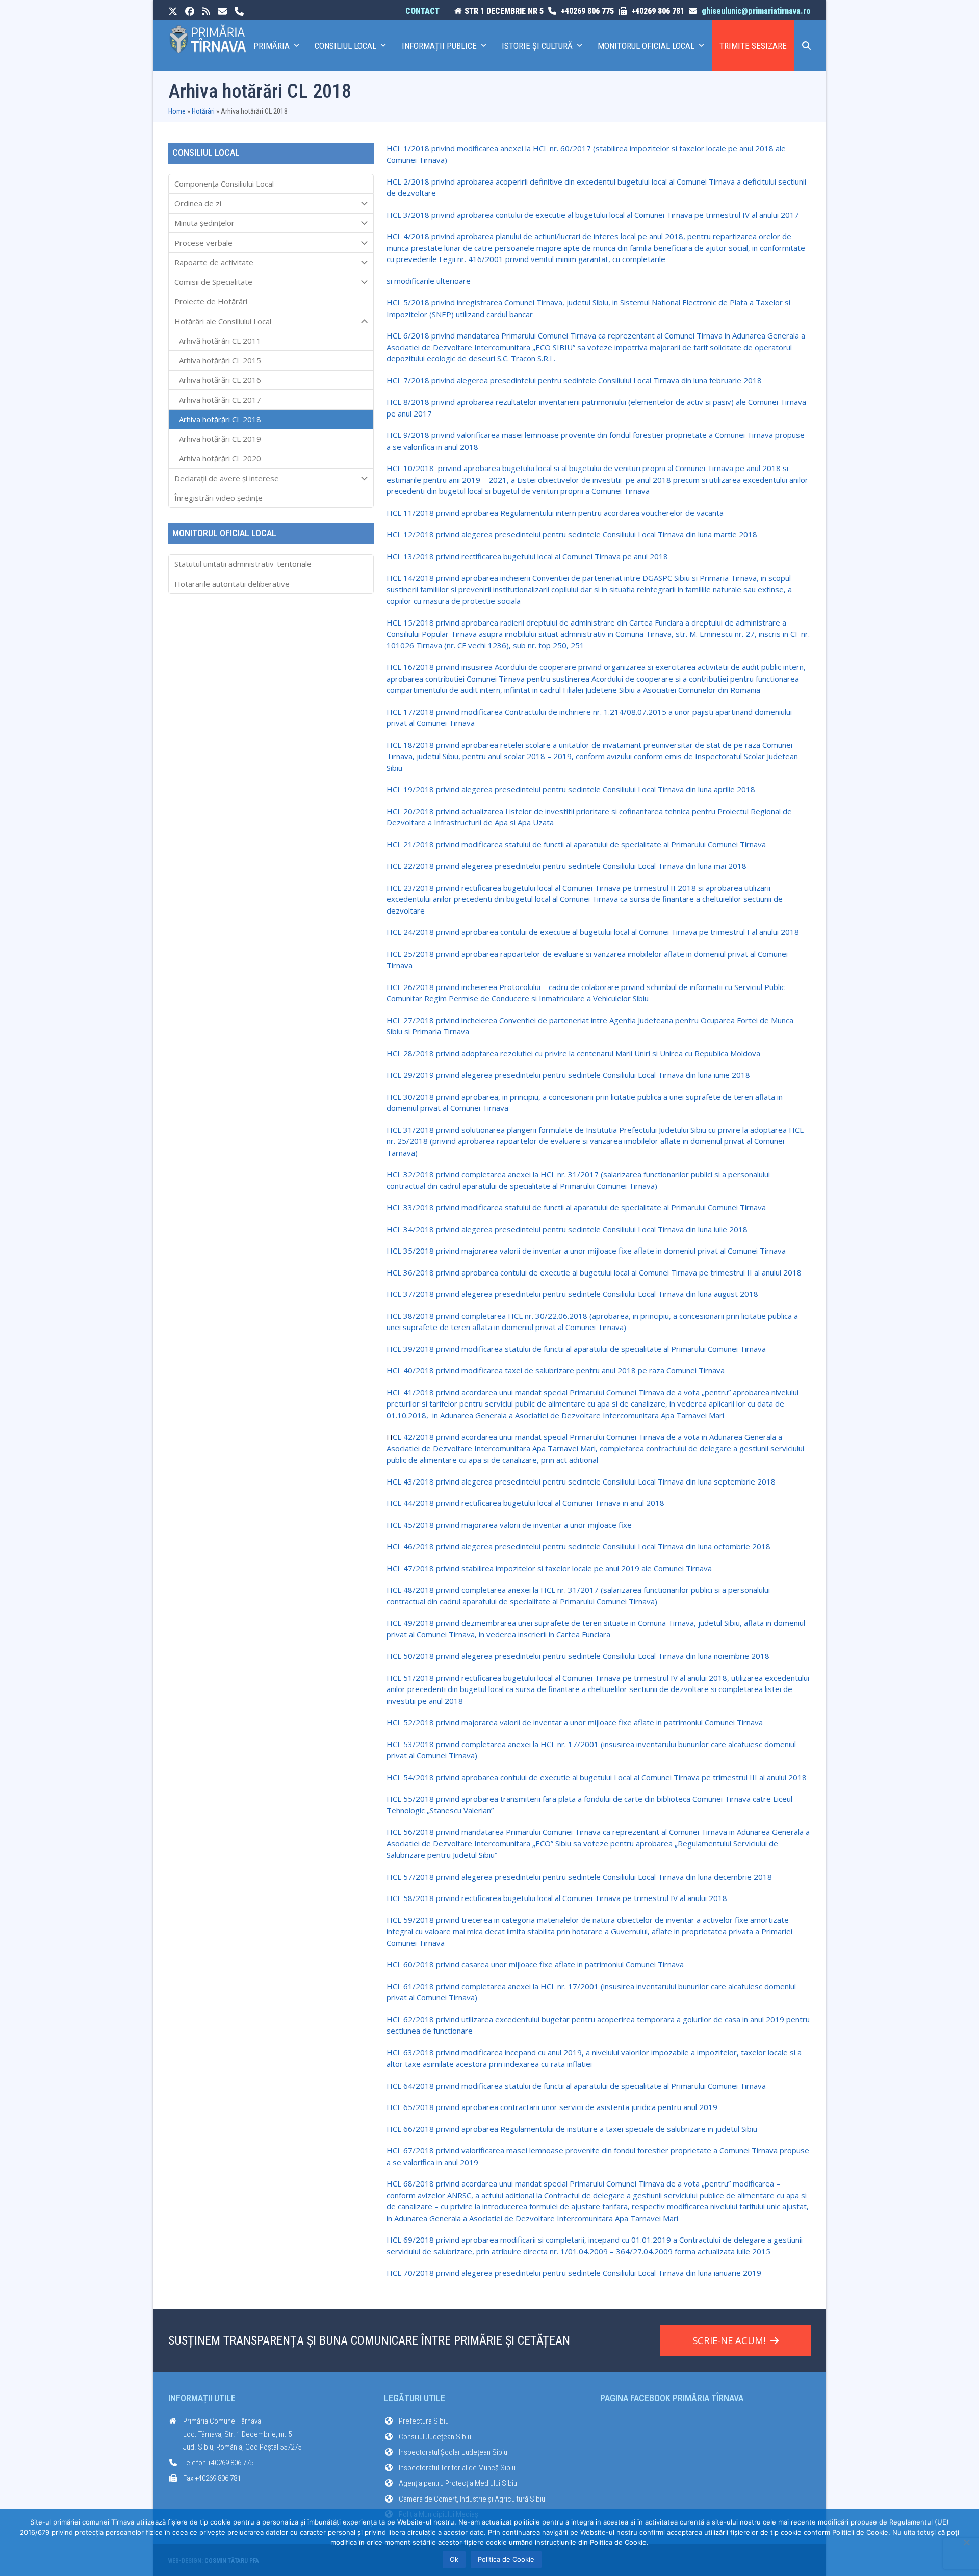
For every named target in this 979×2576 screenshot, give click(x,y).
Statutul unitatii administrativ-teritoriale (243, 564)
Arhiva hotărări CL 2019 (220, 439)
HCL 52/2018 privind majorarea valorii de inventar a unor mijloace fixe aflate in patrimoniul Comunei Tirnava (575, 1722)
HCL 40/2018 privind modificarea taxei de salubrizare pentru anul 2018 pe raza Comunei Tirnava (556, 1370)
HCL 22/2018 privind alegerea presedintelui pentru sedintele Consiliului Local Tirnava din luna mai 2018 (566, 866)
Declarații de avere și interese (227, 478)
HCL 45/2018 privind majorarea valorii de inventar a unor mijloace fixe (509, 1525)
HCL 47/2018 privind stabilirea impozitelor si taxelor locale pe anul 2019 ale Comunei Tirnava (549, 1568)
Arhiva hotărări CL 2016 (220, 380)
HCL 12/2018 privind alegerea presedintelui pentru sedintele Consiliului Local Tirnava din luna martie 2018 (572, 534)
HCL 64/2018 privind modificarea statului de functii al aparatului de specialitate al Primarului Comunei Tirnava (576, 2086)
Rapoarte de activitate (214, 262)
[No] (966, 2542)
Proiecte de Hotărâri (211, 301)
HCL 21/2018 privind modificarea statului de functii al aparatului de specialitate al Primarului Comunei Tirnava (576, 844)
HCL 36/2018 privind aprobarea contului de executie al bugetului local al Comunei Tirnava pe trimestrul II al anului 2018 (594, 1272)
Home (177, 111)
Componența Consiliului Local (224, 184)
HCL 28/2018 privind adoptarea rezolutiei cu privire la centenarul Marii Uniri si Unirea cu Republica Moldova (573, 1053)
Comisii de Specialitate (213, 282)
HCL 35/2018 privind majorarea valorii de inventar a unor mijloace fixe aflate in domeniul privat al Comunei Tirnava (586, 1251)
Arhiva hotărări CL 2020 (220, 458)
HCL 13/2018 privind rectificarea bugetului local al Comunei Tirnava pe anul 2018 (527, 556)
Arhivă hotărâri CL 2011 (220, 341)
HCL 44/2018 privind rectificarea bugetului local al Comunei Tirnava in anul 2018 (525, 1503)
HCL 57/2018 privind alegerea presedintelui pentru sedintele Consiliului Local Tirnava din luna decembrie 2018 (579, 1877)
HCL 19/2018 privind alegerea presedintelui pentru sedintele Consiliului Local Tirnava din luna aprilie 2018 (571, 789)
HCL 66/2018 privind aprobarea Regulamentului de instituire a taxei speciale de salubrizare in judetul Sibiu (572, 2129)
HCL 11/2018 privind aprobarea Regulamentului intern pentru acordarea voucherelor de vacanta (555, 513)
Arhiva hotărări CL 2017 (220, 400)
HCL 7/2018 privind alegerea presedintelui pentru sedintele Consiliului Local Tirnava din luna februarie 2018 (574, 380)
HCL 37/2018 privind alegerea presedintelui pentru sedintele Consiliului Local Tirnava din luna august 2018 (572, 1294)
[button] (806, 46)
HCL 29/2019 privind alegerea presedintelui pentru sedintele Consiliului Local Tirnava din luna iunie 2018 (568, 1075)
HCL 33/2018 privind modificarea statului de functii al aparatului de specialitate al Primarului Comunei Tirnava (576, 1207)
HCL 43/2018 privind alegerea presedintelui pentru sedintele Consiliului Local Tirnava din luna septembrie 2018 (581, 1481)
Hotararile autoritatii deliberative (232, 584)
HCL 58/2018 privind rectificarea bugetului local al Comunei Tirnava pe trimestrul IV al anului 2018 (557, 1898)
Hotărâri (203, 111)
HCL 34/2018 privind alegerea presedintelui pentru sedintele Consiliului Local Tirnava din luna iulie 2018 (567, 1229)
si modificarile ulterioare (429, 281)
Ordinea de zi (198, 203)
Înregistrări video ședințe (218, 498)
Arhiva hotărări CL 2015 (220, 360)
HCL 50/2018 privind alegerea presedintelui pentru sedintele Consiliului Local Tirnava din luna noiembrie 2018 (578, 1656)
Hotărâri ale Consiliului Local (223, 321)
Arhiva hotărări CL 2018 (220, 419)
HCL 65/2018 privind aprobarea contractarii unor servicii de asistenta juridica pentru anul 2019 (552, 2107)
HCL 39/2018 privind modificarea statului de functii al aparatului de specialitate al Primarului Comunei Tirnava (576, 1349)
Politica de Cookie (506, 2559)
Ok (454, 2559)
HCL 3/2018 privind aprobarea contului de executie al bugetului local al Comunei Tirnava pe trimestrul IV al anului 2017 (593, 215)
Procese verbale (203, 243)
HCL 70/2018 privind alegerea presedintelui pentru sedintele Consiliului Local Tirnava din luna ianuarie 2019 (574, 2273)
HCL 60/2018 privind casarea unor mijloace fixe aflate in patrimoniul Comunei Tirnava (535, 1964)
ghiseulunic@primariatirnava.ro (756, 11)
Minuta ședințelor (204, 223)
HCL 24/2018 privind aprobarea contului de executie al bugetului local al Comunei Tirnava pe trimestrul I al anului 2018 (593, 932)
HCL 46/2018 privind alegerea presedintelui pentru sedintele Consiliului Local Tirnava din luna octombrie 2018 (578, 1546)
